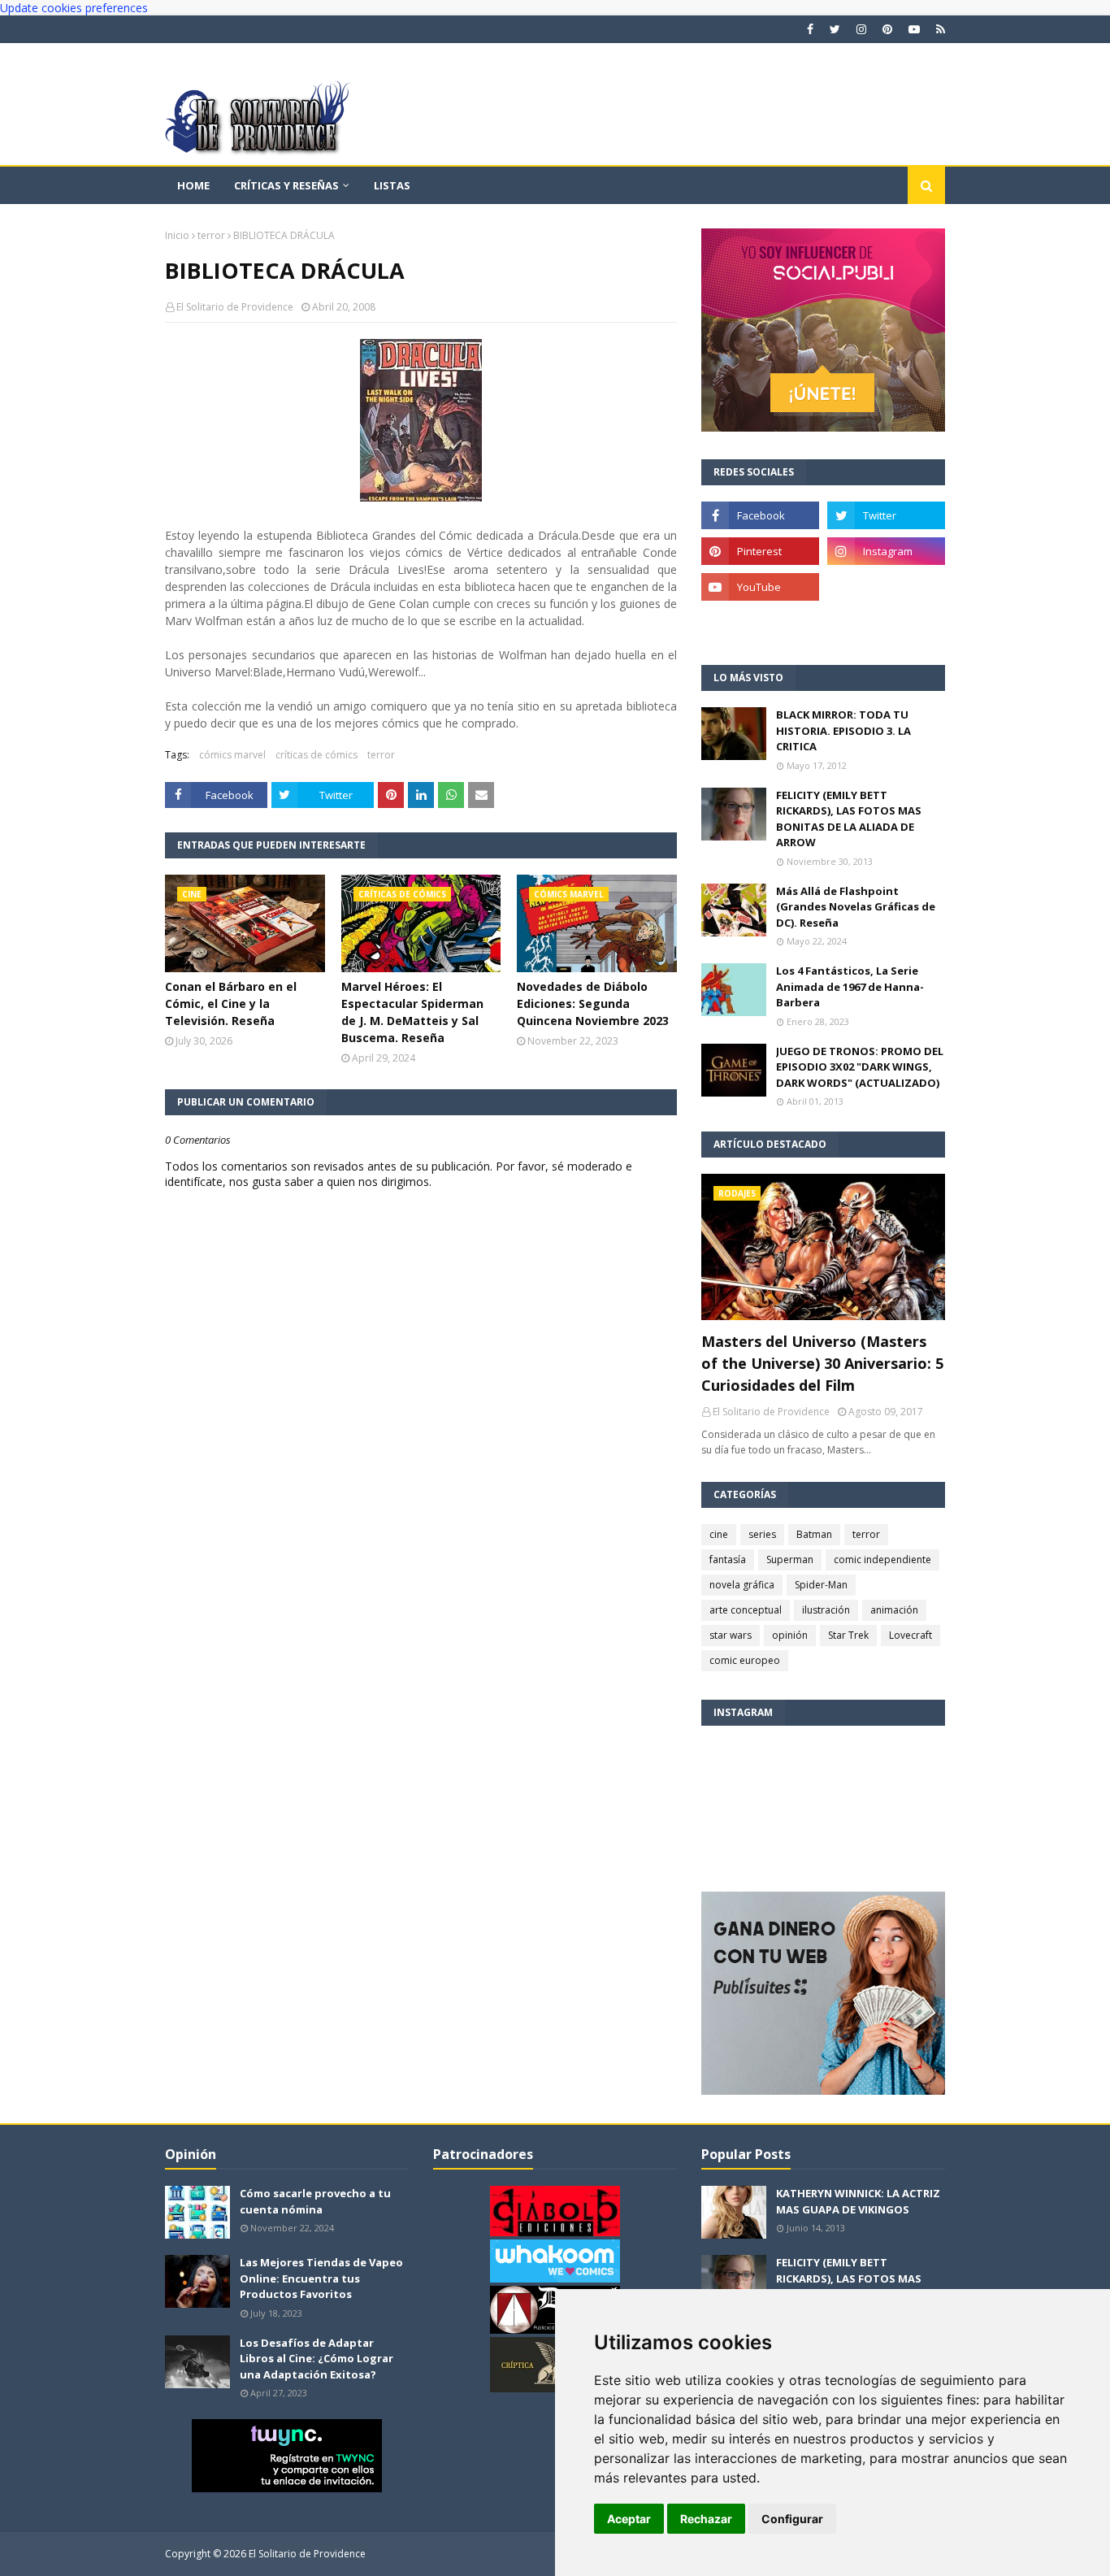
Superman (790, 1560)
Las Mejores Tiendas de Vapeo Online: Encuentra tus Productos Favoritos (321, 2278)
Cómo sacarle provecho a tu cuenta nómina (315, 2201)
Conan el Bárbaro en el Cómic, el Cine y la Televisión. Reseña (231, 1003)
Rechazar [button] (706, 2519)
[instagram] (861, 29)
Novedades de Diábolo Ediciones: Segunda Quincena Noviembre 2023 (593, 1003)
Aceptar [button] (629, 2519)
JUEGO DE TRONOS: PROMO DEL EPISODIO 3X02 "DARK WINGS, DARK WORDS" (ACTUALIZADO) (860, 1067)
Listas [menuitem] (392, 185)
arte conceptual (746, 1610)
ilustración (826, 1610)
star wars (731, 1635)
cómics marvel (232, 755)
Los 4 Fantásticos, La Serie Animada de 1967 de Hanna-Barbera (850, 986)
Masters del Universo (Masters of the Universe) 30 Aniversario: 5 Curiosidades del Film (822, 1363)
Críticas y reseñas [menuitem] (286, 185)
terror (211, 235)
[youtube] (914, 29)
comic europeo (745, 1660)
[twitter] (835, 29)
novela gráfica (742, 1585)
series (762, 1534)
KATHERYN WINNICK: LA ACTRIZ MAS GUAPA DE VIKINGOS (858, 2201)
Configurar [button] (792, 2519)
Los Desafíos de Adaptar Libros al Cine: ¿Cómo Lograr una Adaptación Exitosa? (317, 2359)
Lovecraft (911, 1635)
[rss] (939, 29)
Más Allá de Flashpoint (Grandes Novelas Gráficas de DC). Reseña (856, 907)
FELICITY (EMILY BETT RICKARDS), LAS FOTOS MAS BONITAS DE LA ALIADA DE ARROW (849, 819)
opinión (790, 1635)
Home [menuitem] (193, 185)
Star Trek (848, 1635)
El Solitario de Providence (235, 307)
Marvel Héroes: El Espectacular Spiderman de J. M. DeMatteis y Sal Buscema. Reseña (412, 1012)
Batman (814, 1534)
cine (719, 1534)
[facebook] (810, 29)
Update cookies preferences (74, 8)
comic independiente (882, 1560)
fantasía (728, 1560)
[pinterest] (887, 29)
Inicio (177, 235)
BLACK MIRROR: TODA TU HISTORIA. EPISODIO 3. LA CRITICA (843, 730)
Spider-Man (821, 1585)
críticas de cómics (317, 755)
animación (894, 1610)
